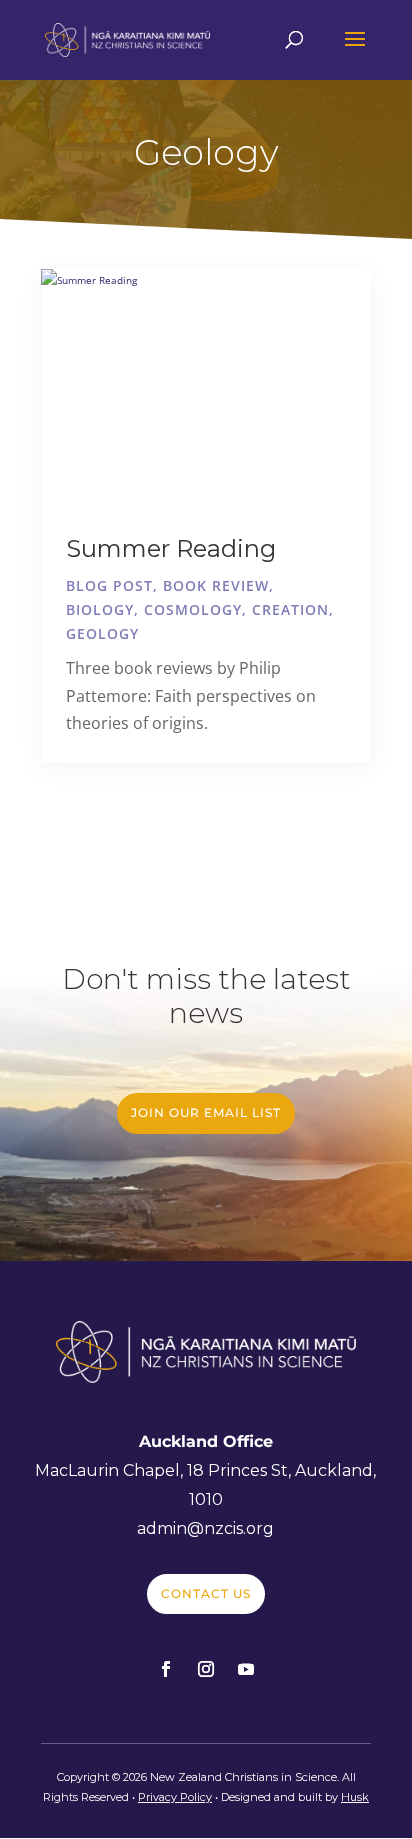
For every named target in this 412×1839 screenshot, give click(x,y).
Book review (216, 585)
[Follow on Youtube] (246, 1669)
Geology (102, 633)
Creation (290, 609)
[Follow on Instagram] (206, 1669)
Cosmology (193, 609)
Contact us (206, 1593)
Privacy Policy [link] (175, 1797)
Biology (100, 609)
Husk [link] (355, 1797)
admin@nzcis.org (205, 1528)
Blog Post (109, 585)
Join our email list (206, 1112)
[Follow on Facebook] (166, 1669)
